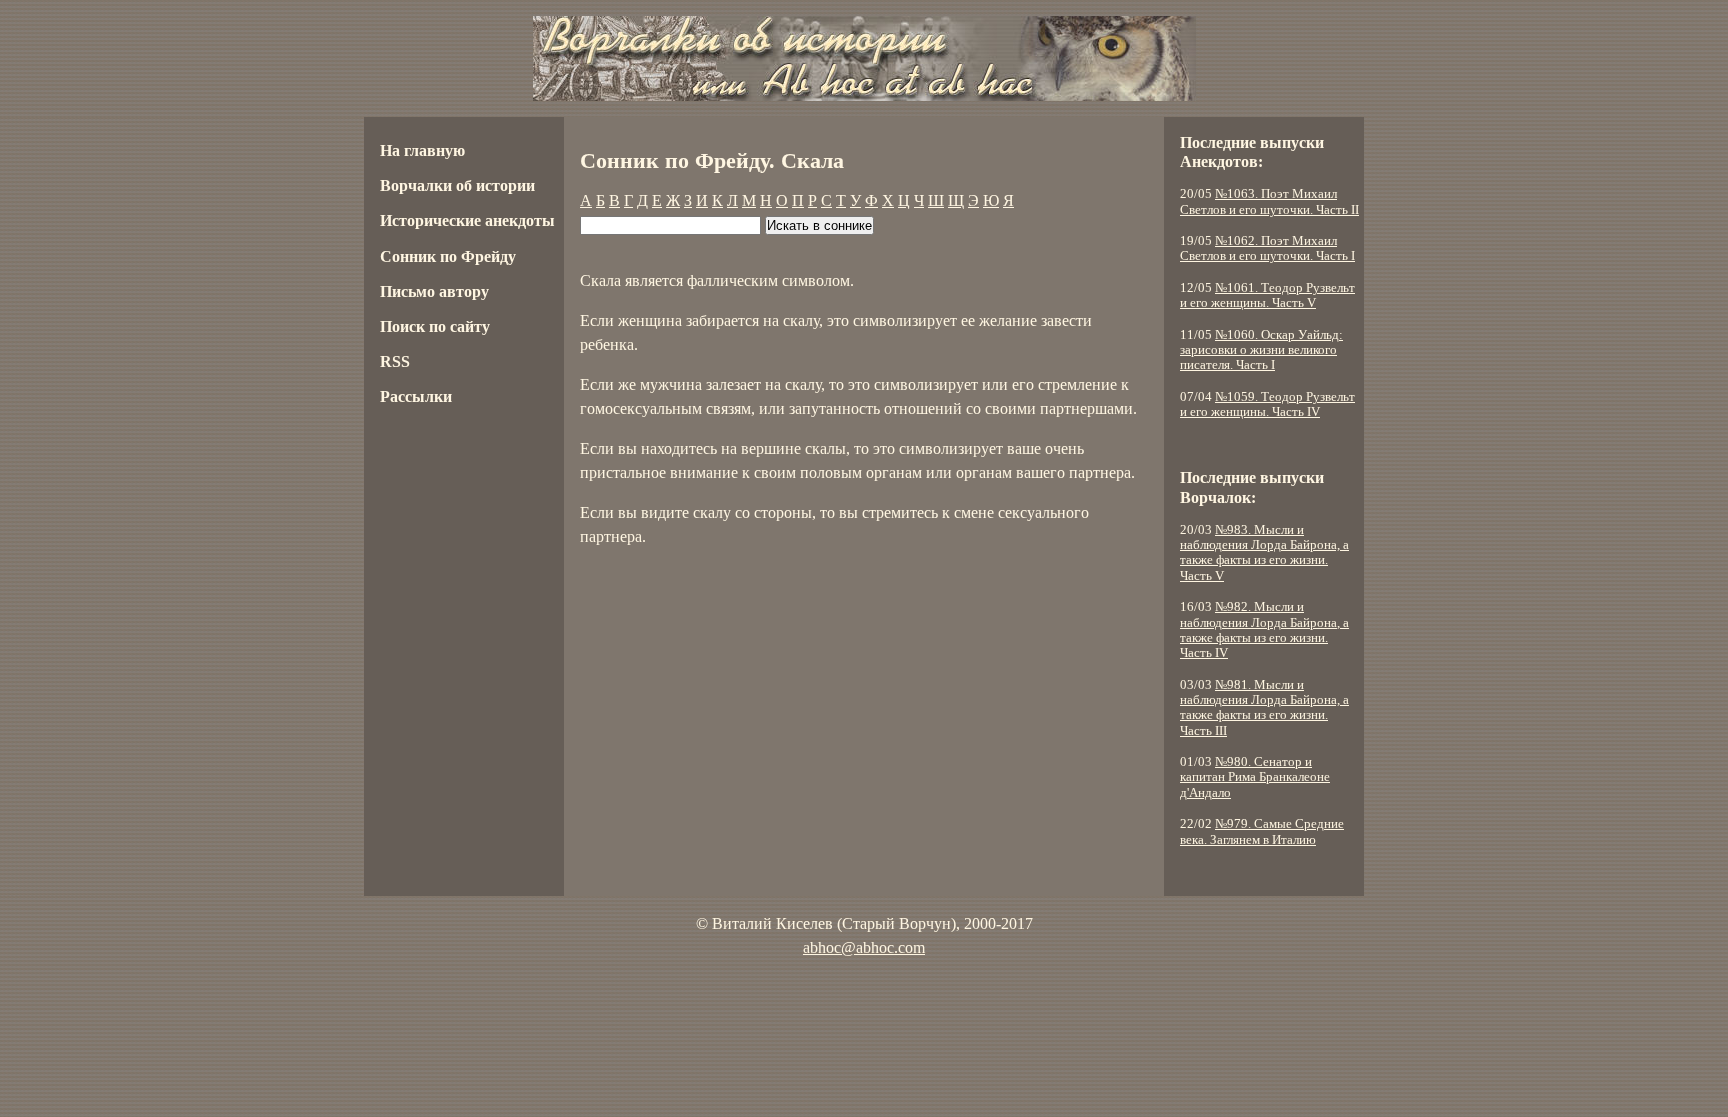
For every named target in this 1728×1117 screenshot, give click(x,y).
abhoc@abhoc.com (864, 947)
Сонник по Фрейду (448, 256)
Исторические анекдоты (467, 220)
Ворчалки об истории (457, 185)
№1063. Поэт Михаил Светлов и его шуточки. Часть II (1269, 201)
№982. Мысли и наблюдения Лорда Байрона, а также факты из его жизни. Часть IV (1264, 630)
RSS (395, 361)
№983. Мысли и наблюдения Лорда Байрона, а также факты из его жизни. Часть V (1264, 553)
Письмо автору (434, 291)
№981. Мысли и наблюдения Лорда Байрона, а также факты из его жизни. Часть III (1264, 708)
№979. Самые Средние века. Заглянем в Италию (1262, 831)
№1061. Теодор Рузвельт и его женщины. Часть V (1267, 295)
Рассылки (416, 396)
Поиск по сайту (435, 326)
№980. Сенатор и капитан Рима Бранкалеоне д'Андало (1255, 777)
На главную (422, 150)
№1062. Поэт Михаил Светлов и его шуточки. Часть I (1267, 248)
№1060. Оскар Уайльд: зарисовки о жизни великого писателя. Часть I (1261, 350)
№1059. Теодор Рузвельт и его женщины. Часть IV (1267, 404)
